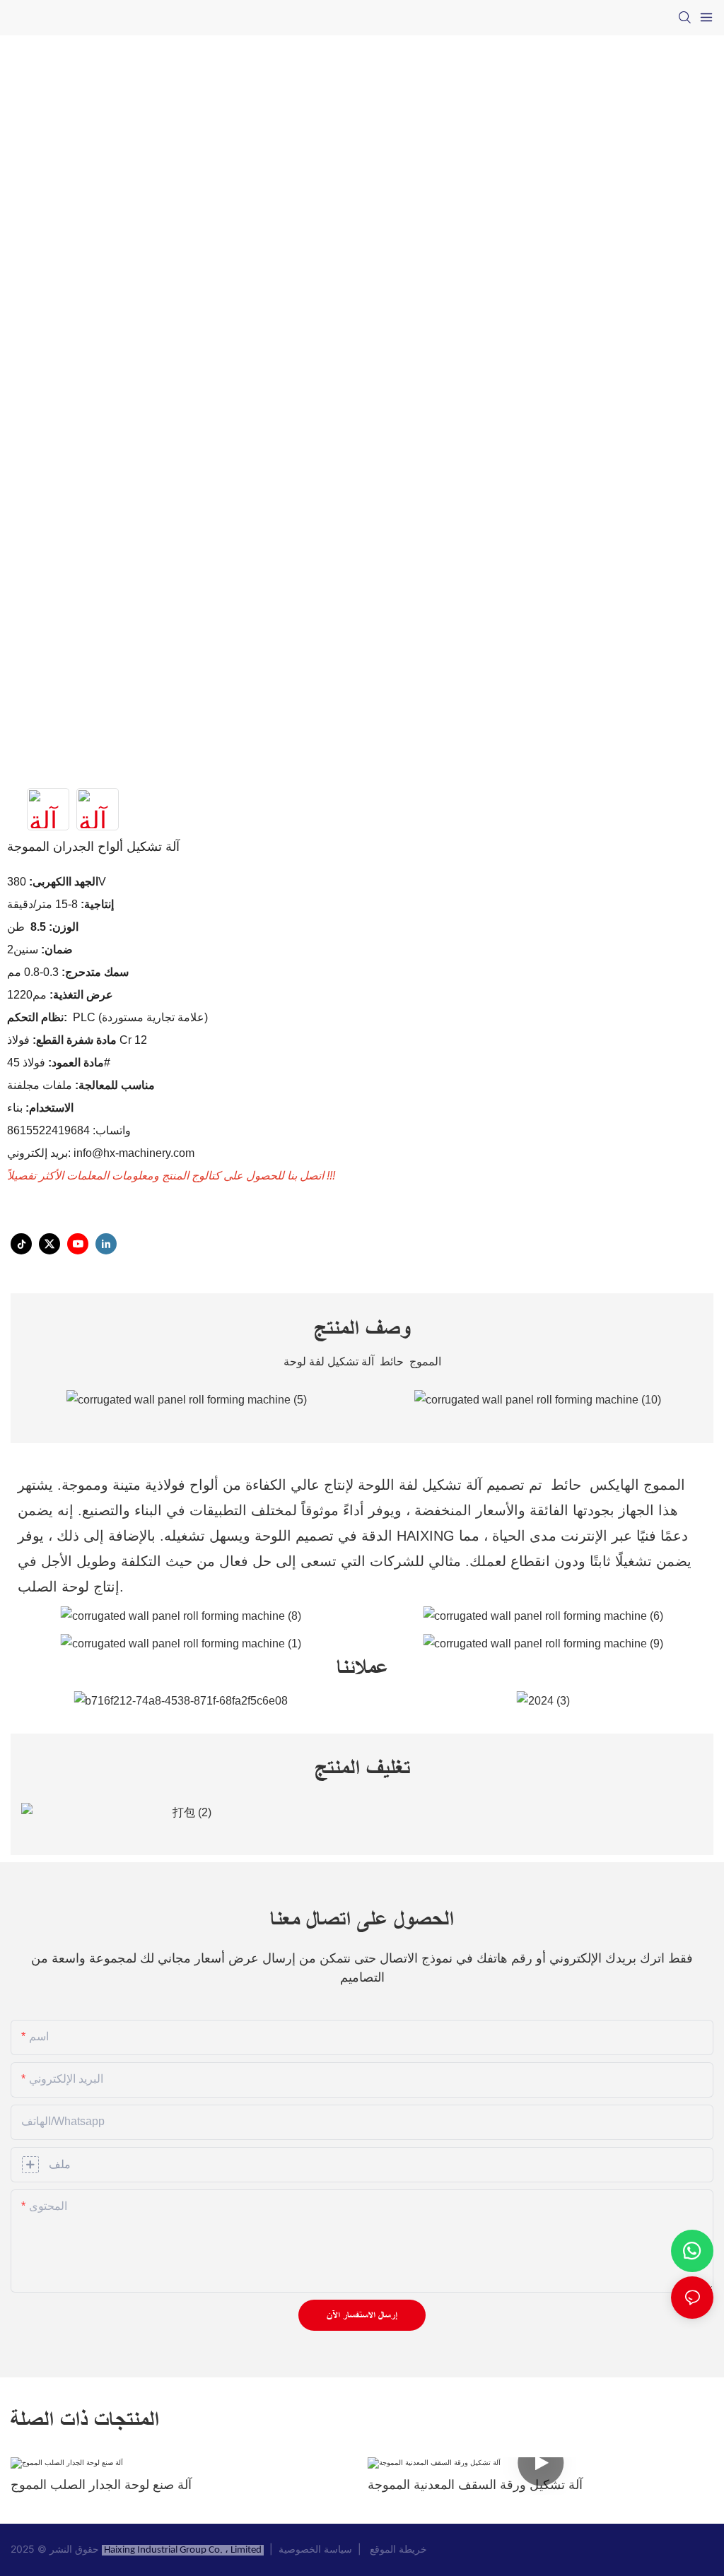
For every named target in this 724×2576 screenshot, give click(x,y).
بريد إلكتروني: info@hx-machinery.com (102, 1153)
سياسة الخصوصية (318, 2549)
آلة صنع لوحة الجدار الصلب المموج (101, 2485)
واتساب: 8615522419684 (69, 1130)
